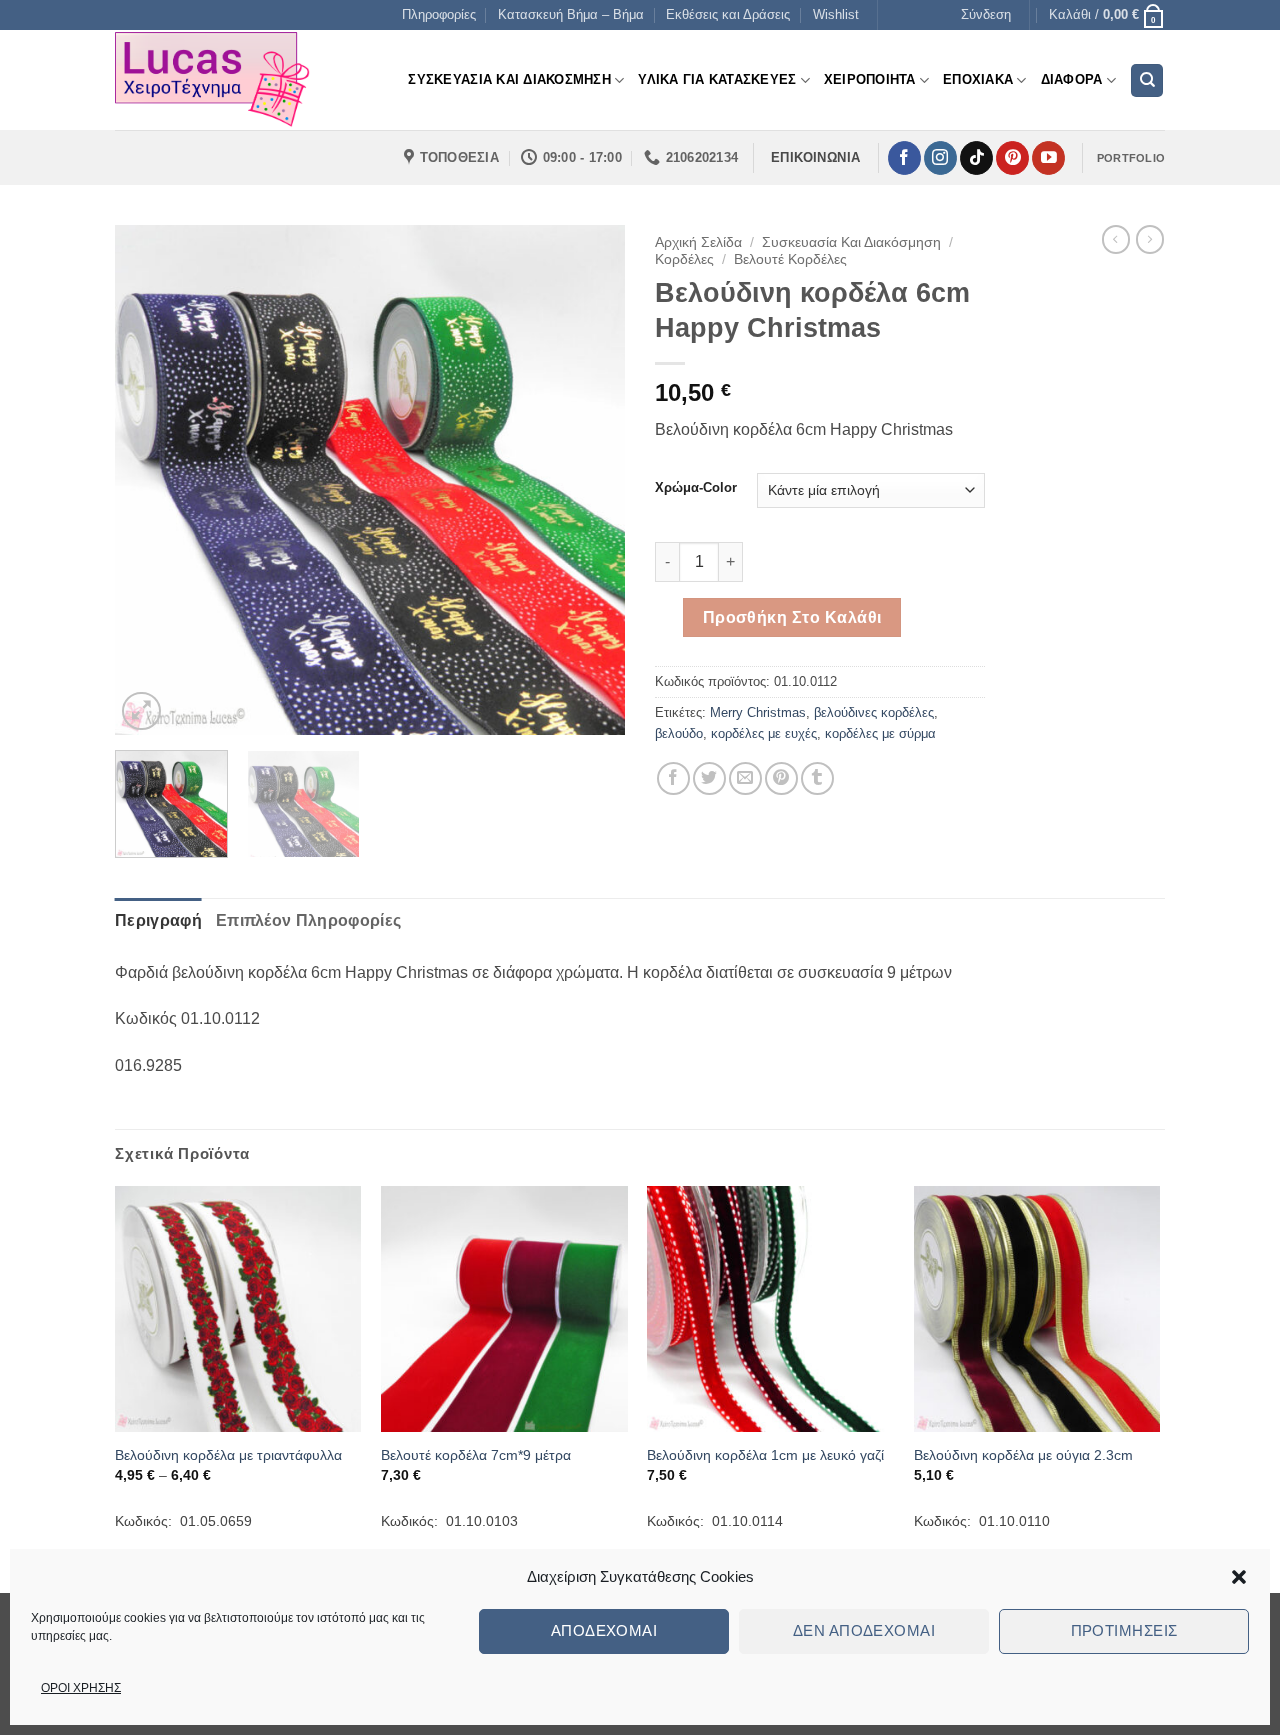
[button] (1239, 1577)
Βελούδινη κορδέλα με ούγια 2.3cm (1023, 1455)
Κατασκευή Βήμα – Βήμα (571, 14)
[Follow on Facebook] (904, 158)
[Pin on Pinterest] (781, 778)
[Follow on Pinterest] (1012, 158)
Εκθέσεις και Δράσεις (728, 14)
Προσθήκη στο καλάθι (792, 617)
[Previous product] (1150, 239)
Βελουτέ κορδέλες (790, 259)
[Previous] (150, 480)
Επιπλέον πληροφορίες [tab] (308, 920)
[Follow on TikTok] (976, 158)
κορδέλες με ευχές (764, 733)
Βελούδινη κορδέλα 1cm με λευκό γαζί (765, 1455)
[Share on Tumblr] (817, 778)
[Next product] (1116, 239)
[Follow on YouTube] (1048, 158)
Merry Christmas (758, 712)
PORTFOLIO (1131, 158)
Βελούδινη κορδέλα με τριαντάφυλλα (228, 1455)
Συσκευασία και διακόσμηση (851, 242)
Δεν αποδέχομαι (864, 1630)
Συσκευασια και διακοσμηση (509, 79)
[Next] (590, 480)
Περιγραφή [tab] (158, 920)
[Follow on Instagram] (940, 158)
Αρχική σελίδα (698, 242)
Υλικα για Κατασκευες (717, 79)
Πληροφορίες (439, 14)
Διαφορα (1072, 79)
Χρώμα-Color (696, 488)
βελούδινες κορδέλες (874, 712)
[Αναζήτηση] (1147, 80)
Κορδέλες (684, 259)
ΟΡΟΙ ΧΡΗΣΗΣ (81, 1688)
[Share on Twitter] (709, 778)
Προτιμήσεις (1124, 1630)
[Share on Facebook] (673, 778)
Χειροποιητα (870, 79)
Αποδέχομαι (604, 1630)
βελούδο (679, 733)
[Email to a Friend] (745, 778)
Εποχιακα (978, 79)
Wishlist (836, 14)
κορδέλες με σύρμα (880, 733)
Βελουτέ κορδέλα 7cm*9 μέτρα (476, 1455)
